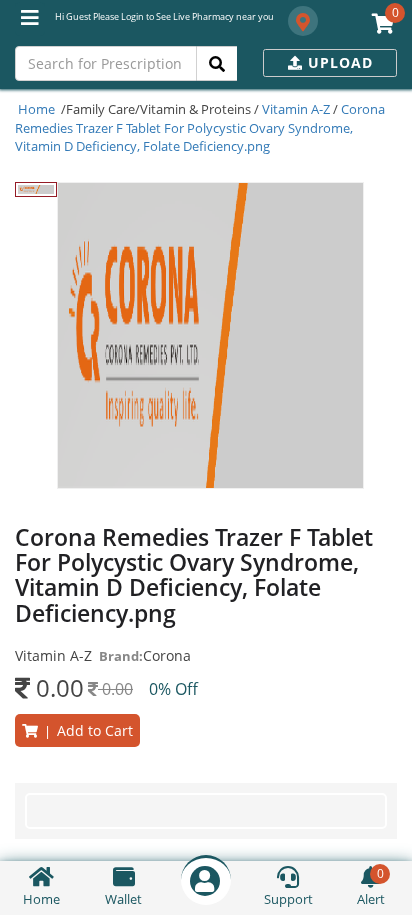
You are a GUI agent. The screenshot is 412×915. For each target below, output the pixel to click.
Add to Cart (85, 730)
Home (36, 109)
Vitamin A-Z (296, 109)
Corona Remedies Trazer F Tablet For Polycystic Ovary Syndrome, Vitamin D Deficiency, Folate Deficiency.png (200, 127)
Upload (338, 62)
